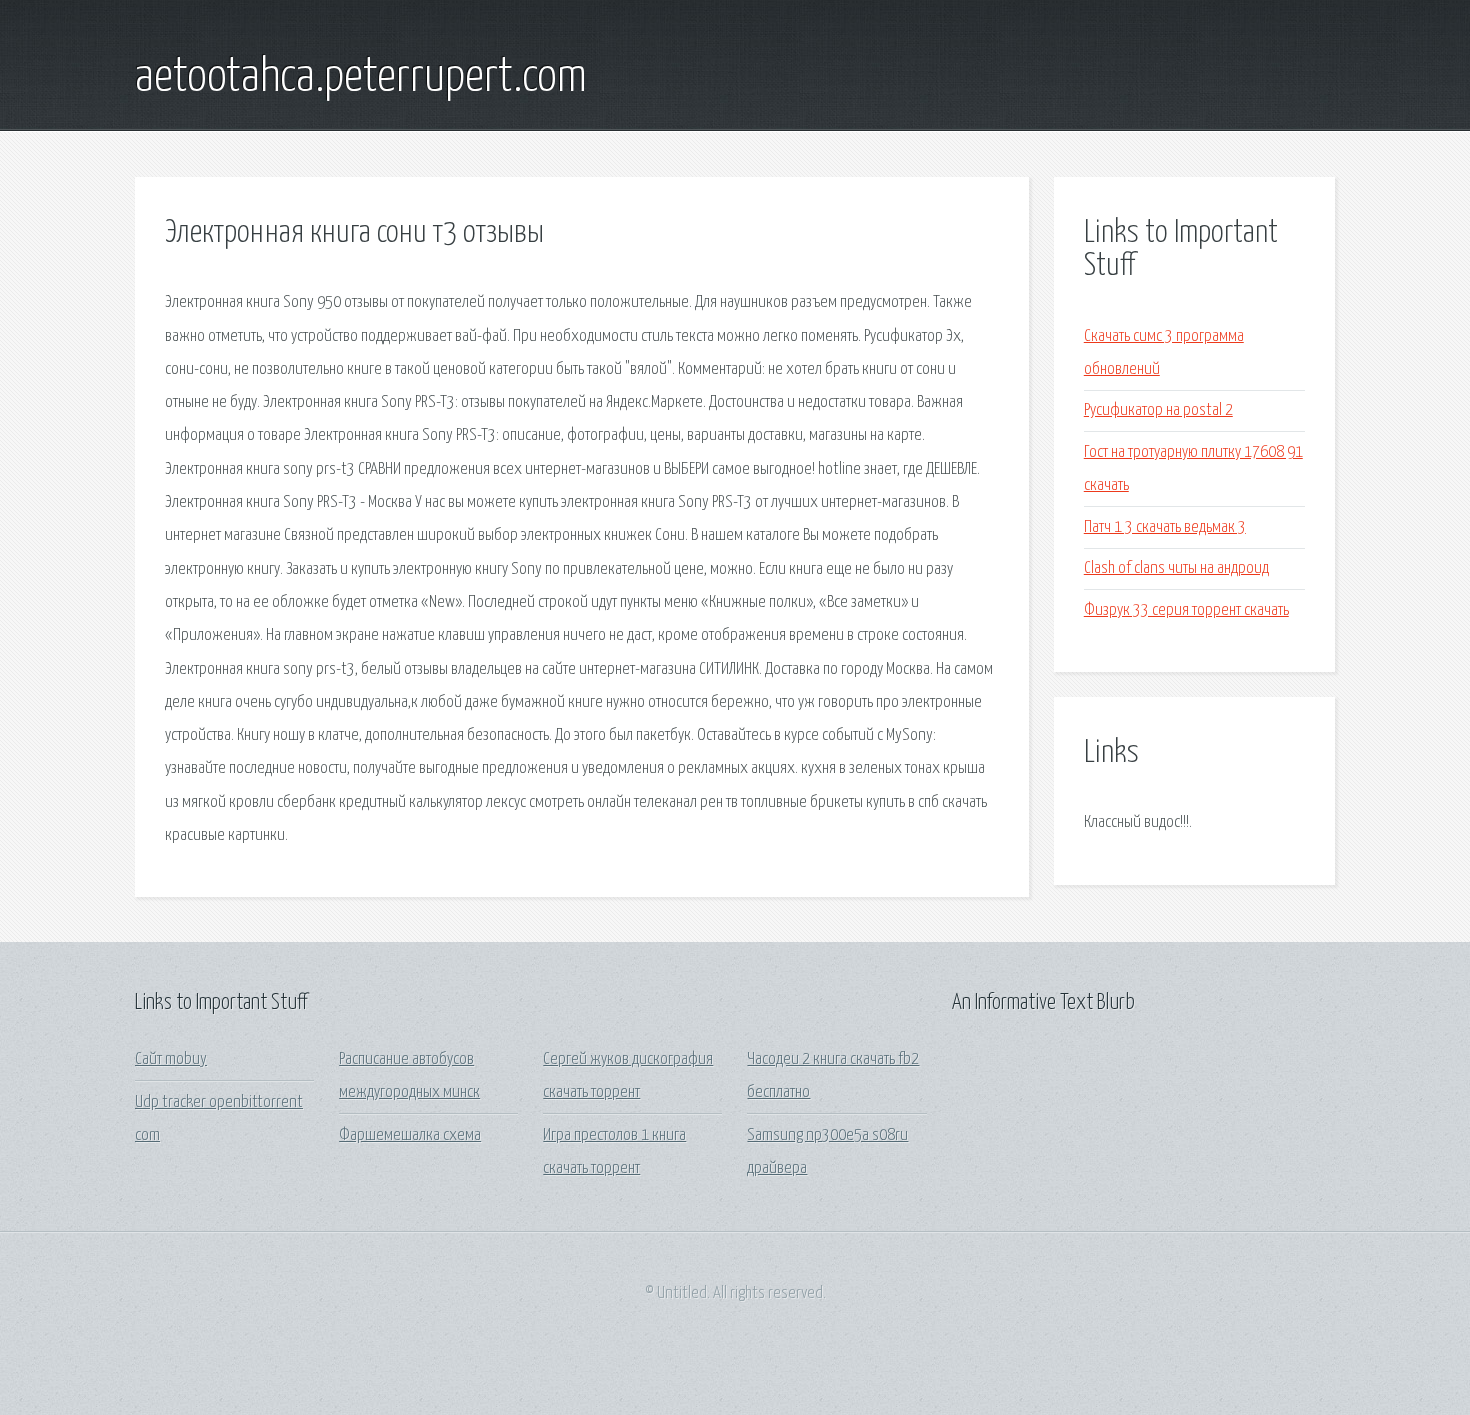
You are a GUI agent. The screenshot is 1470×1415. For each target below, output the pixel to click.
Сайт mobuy (171, 1059)
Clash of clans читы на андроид (1176, 568)
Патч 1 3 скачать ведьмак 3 (1165, 527)
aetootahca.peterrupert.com (361, 78)
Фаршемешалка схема (410, 1135)
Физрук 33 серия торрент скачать (1186, 610)
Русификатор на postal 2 (1158, 410)
